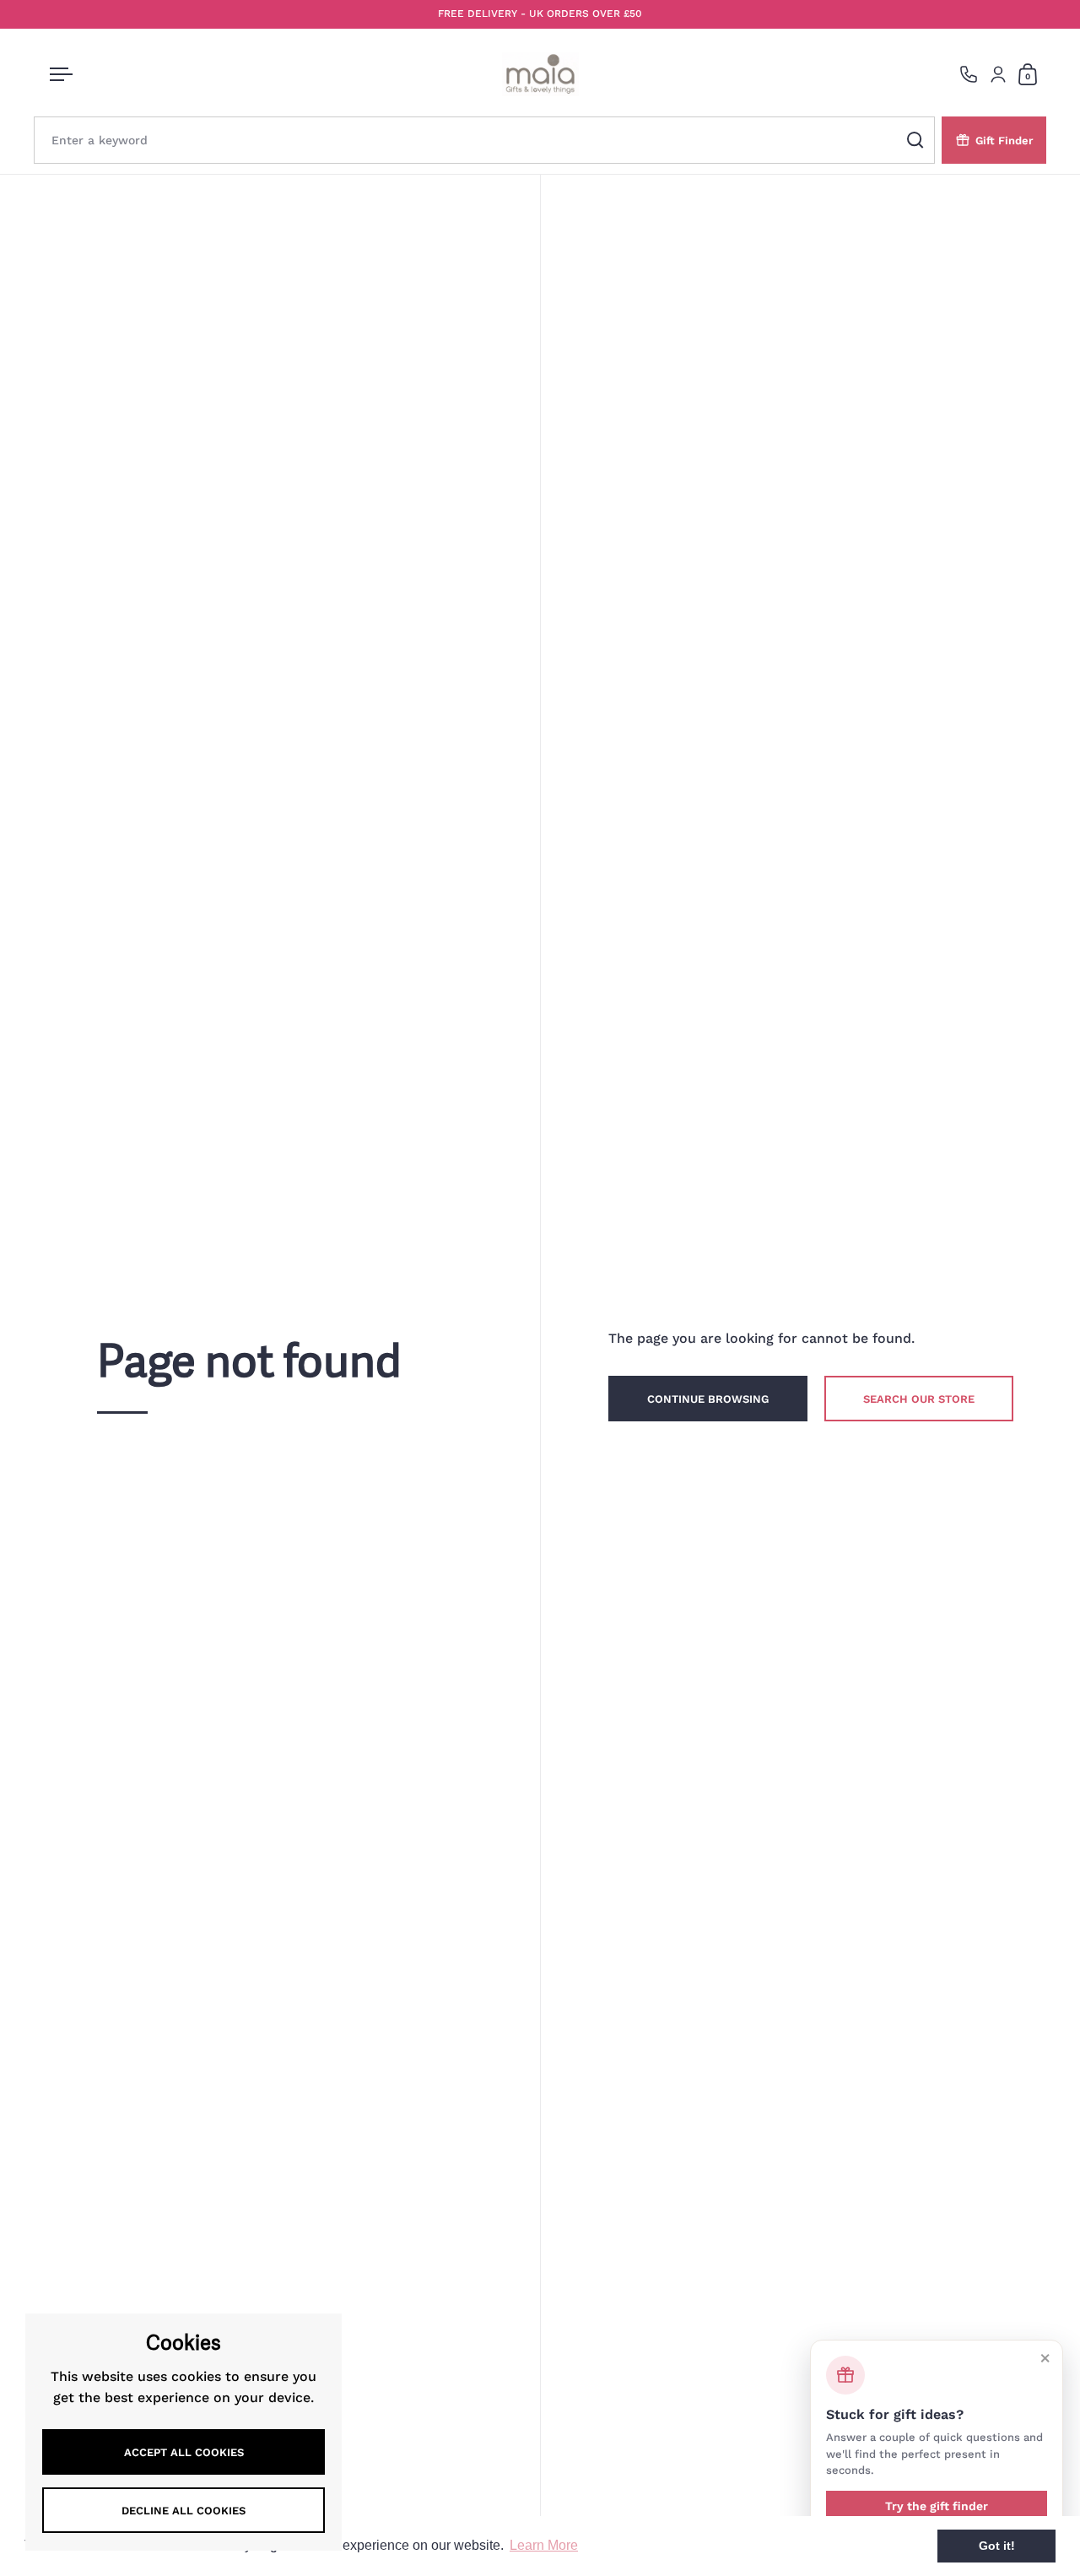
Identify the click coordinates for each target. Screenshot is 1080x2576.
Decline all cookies (184, 2511)
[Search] (915, 140)
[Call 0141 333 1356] (969, 74)
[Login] (998, 74)
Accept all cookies (184, 2452)
